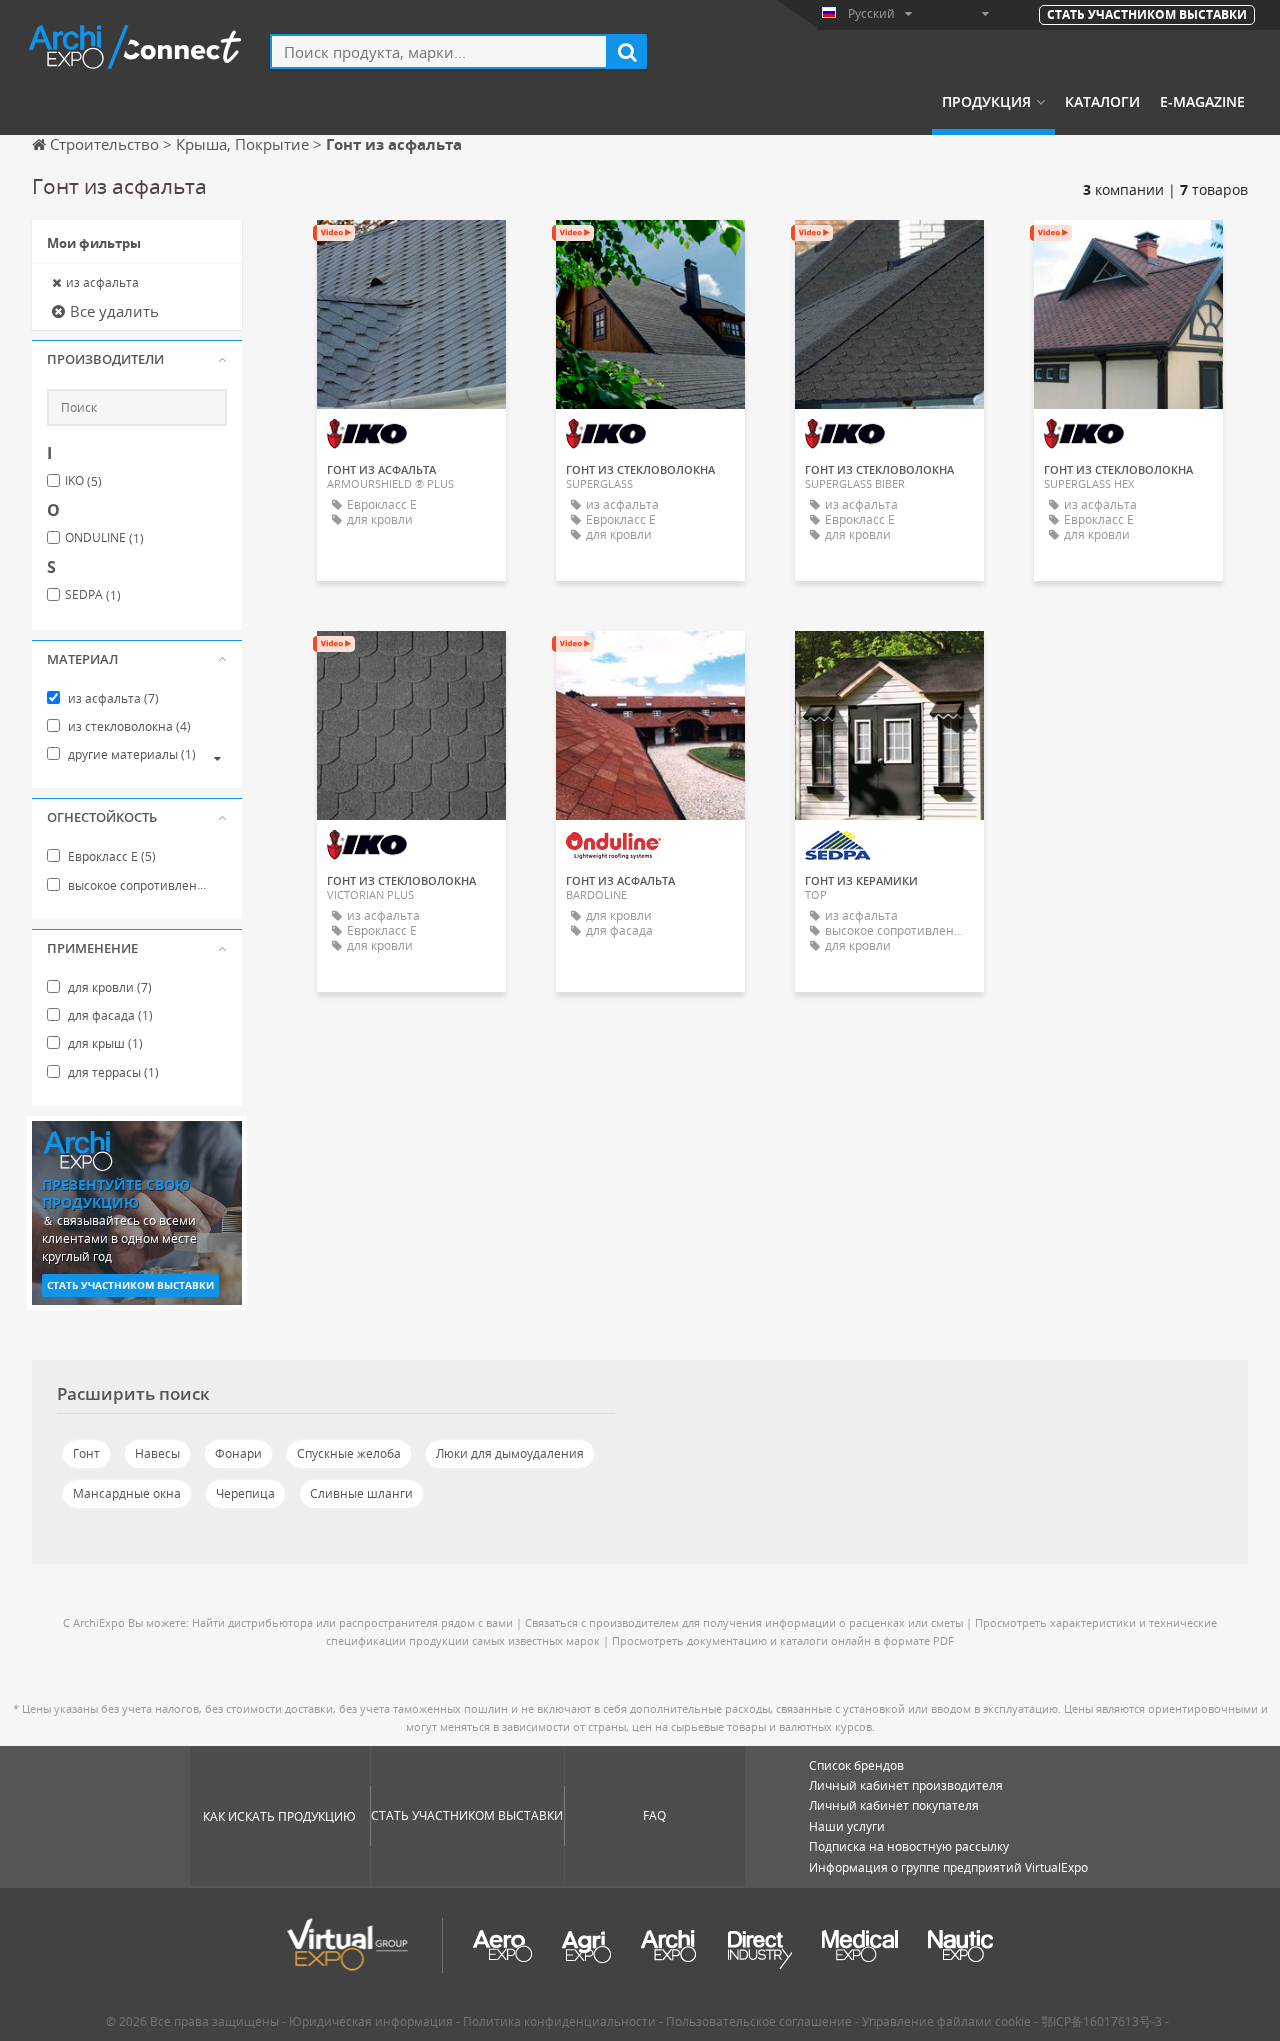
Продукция (986, 102)
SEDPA (93, 595)
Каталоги (1102, 102)
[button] (137, 360)
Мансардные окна (127, 1493)
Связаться (412, 253)
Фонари (238, 1453)
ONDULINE (104, 538)
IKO (83, 481)
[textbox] (439, 51)
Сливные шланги (361, 1493)
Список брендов (856, 1765)
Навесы (157, 1453)
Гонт (86, 1453)
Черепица (245, 1493)
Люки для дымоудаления (510, 1453)
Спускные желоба (349, 1453)
